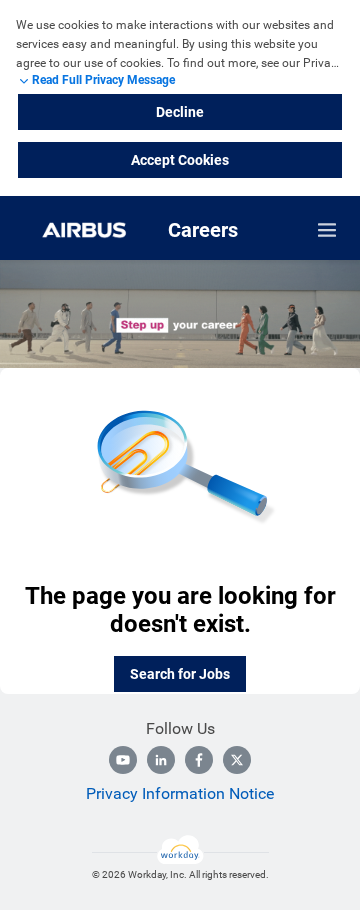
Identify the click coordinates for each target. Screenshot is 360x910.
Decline (180, 112)
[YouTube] (123, 760)
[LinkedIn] (161, 760)
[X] (237, 760)
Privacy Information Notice (180, 793)
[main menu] (327, 230)
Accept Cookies (180, 160)
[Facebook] (199, 760)
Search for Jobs (180, 674)
